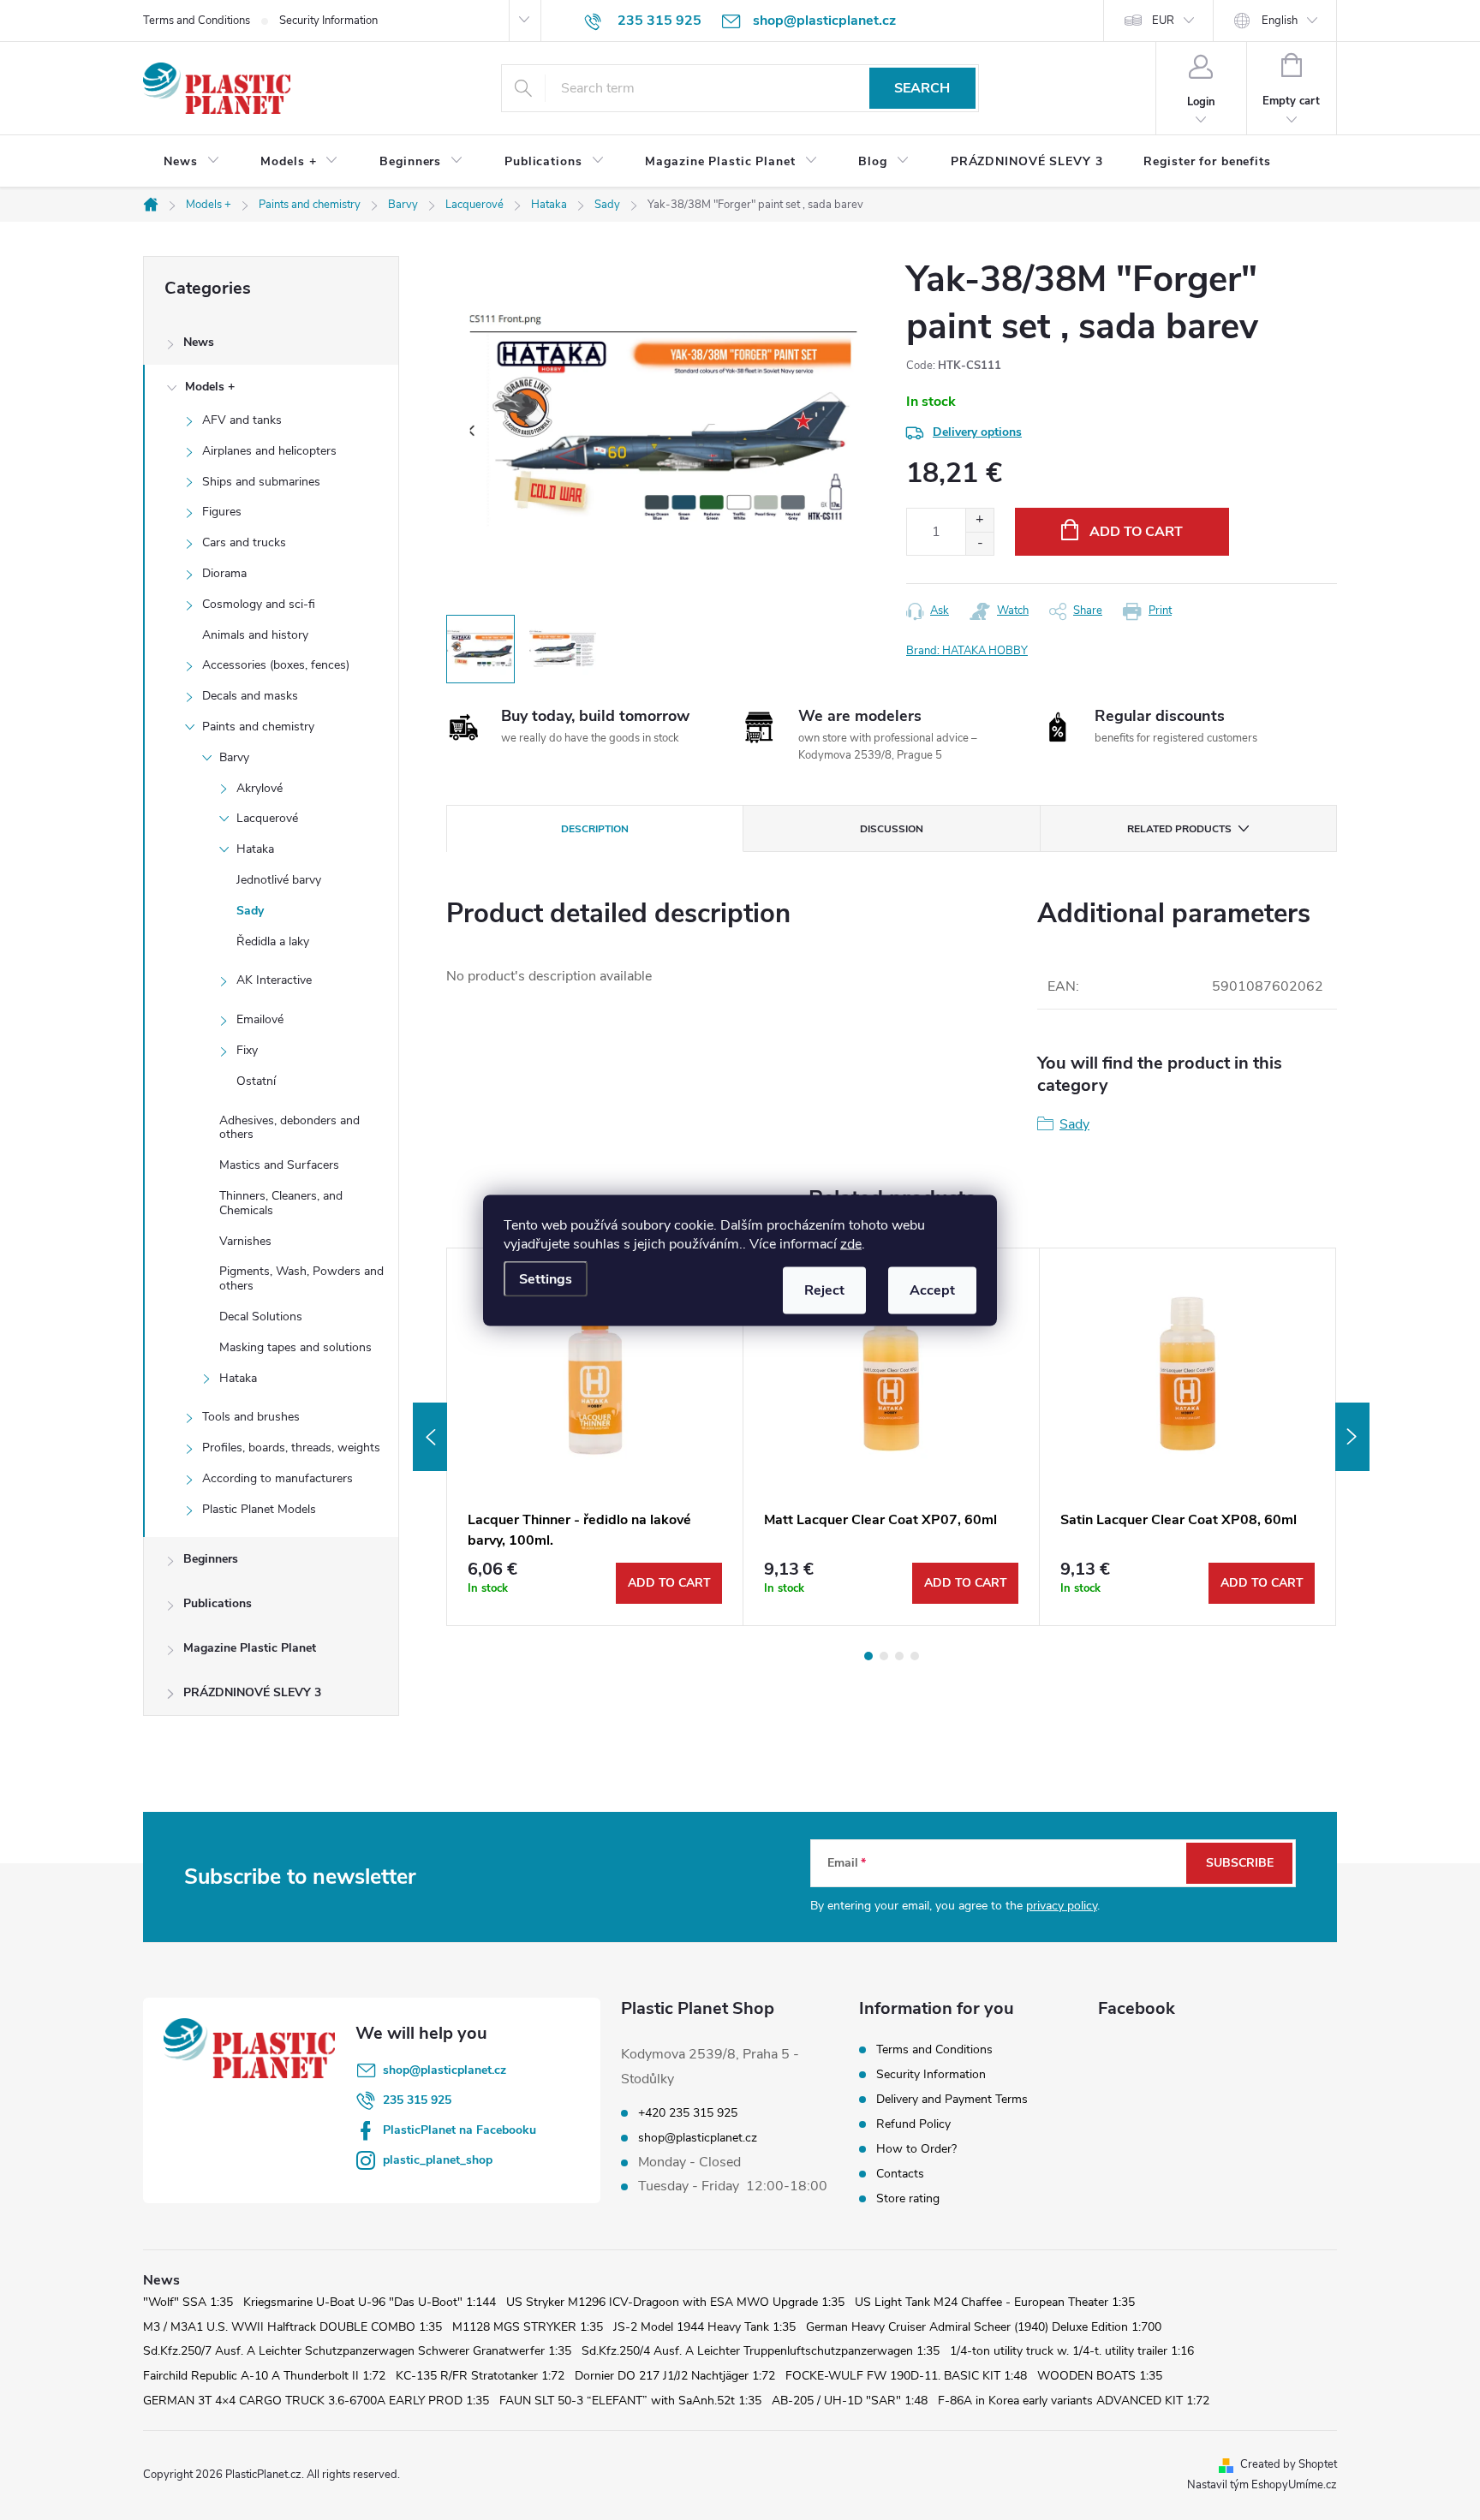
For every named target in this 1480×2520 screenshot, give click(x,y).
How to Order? (916, 2149)
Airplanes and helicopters (269, 451)
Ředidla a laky (273, 941)
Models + (210, 387)
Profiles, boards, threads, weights (291, 1448)
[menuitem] (191, 162)
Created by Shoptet (1289, 2464)
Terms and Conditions (197, 21)
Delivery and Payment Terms (952, 2099)
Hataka (255, 849)
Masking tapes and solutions (295, 1347)
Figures (222, 512)
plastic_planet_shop (438, 2160)
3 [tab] (899, 1656)
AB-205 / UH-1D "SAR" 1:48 (850, 2401)
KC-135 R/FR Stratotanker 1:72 (480, 2376)
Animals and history (255, 635)
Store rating (908, 2198)
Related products (1179, 829)
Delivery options (977, 432)
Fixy (247, 1050)
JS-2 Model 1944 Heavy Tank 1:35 (704, 2327)
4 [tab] (915, 1656)
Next (1352, 1437)
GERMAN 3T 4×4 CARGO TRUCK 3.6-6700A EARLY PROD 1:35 (316, 2401)
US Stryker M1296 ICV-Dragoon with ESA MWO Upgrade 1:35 (675, 2302)
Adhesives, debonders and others (289, 1128)
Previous (430, 1437)
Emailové (260, 1019)
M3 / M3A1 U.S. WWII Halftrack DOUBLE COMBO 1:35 (292, 2327)
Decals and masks (250, 696)
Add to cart (1136, 532)
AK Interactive (274, 980)
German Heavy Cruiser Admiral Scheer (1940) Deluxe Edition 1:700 (984, 2327)
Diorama (224, 573)
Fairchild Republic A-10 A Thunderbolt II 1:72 (264, 2376)
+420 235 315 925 (688, 2113)
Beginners (211, 1559)
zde (851, 1243)
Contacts (900, 2174)
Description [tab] (595, 829)
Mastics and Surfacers (279, 1165)
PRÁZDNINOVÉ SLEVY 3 (252, 1692)
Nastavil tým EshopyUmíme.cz (1262, 2485)
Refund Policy (913, 2124)
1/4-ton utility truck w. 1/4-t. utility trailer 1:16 (1072, 2351)
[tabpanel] (595, 1437)
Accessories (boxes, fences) (276, 665)
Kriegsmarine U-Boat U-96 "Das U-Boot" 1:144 (370, 2302)
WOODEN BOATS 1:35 (1100, 2376)
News (199, 342)
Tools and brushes (251, 1417)
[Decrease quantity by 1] (979, 543)
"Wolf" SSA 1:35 (188, 2302)
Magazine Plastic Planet (250, 1648)
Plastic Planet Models (259, 1509)
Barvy (234, 757)
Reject (824, 1290)
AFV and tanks (242, 420)
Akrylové (260, 788)
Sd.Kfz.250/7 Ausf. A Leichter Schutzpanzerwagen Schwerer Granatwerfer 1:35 (357, 2351)
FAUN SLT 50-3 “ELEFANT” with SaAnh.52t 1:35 (630, 2401)
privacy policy (1062, 1906)
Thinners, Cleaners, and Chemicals (281, 1203)
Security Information (328, 21)
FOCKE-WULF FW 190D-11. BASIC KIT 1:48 (906, 2376)
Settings (546, 1278)
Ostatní (256, 1081)
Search (922, 88)
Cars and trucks (244, 542)
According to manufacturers (277, 1478)
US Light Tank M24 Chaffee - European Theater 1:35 (995, 2302)
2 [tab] (884, 1656)
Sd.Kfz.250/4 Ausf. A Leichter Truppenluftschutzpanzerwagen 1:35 (761, 2351)
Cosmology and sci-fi (259, 604)
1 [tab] (868, 1656)
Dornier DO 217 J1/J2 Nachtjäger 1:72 (675, 2376)
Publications (218, 1603)
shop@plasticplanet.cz (445, 2070)
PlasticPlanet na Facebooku (460, 2130)
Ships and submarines (261, 482)
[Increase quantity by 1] (979, 520)
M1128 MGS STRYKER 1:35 (528, 2327)
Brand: (967, 651)
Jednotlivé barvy (279, 880)
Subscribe (1240, 1863)
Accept (932, 1290)
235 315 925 (417, 2100)
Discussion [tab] (892, 829)
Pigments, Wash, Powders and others (301, 1278)
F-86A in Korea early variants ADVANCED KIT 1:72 (1074, 2401)
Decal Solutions (261, 1317)
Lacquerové (267, 818)
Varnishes (245, 1241)
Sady (250, 911)
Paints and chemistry (258, 727)
